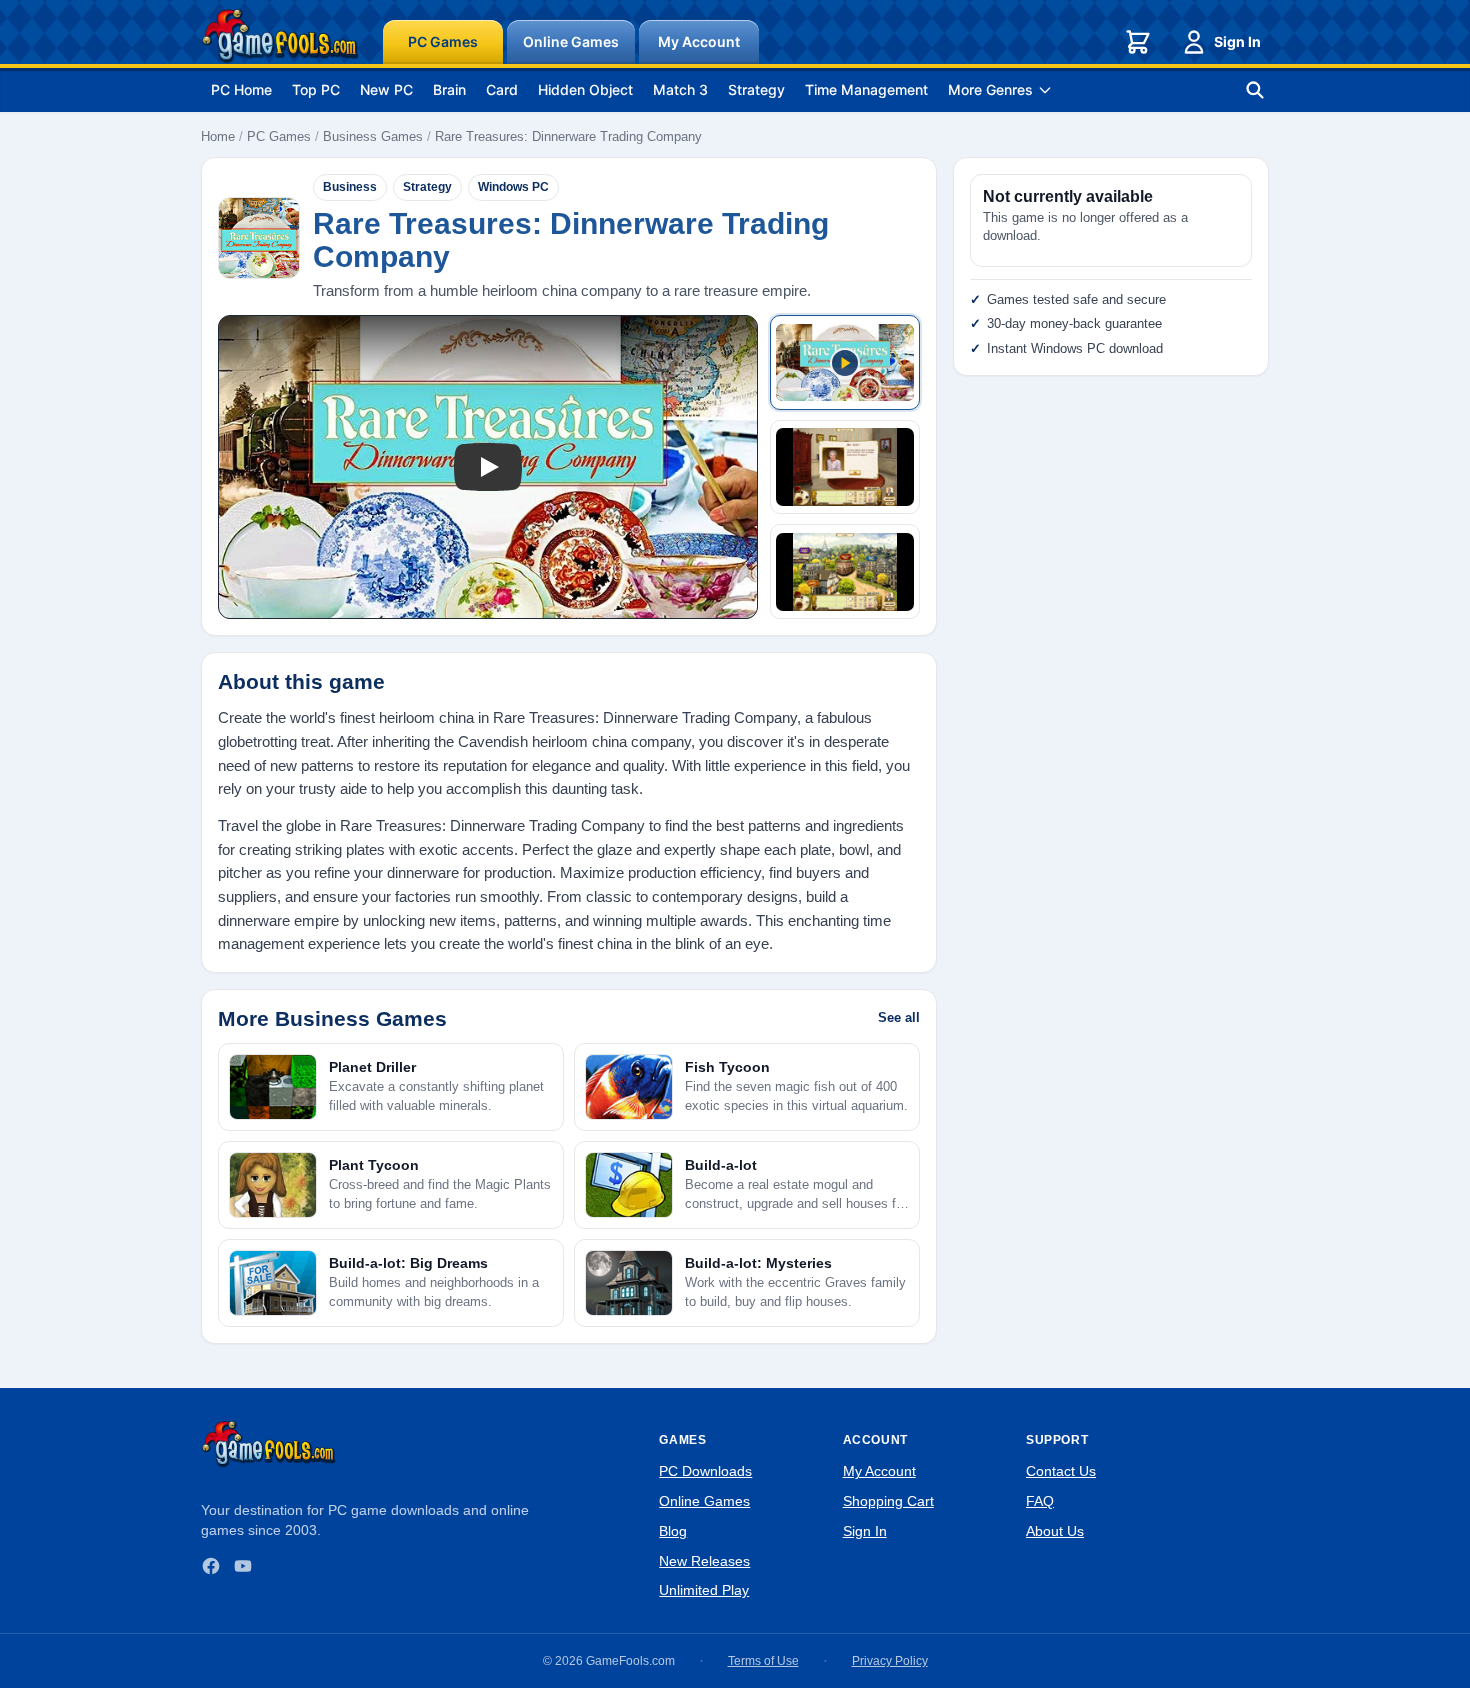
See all (899, 1017)
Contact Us (1061, 1471)
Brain (449, 89)
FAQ (1040, 1501)
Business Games (373, 136)
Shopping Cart (888, 1501)
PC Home (241, 89)
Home (218, 136)
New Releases (704, 1561)
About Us (1055, 1531)
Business (350, 187)
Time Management (866, 89)
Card (502, 89)
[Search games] (1255, 90)
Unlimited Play (704, 1590)
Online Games (571, 41)
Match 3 (680, 89)
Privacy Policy (890, 1661)
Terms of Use (763, 1661)
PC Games (443, 41)
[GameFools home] (280, 36)
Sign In (1237, 41)
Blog (673, 1531)
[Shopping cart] (1138, 42)
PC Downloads (705, 1471)
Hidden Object (585, 89)
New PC (386, 89)
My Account (699, 41)
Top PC (316, 89)
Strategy (756, 89)
